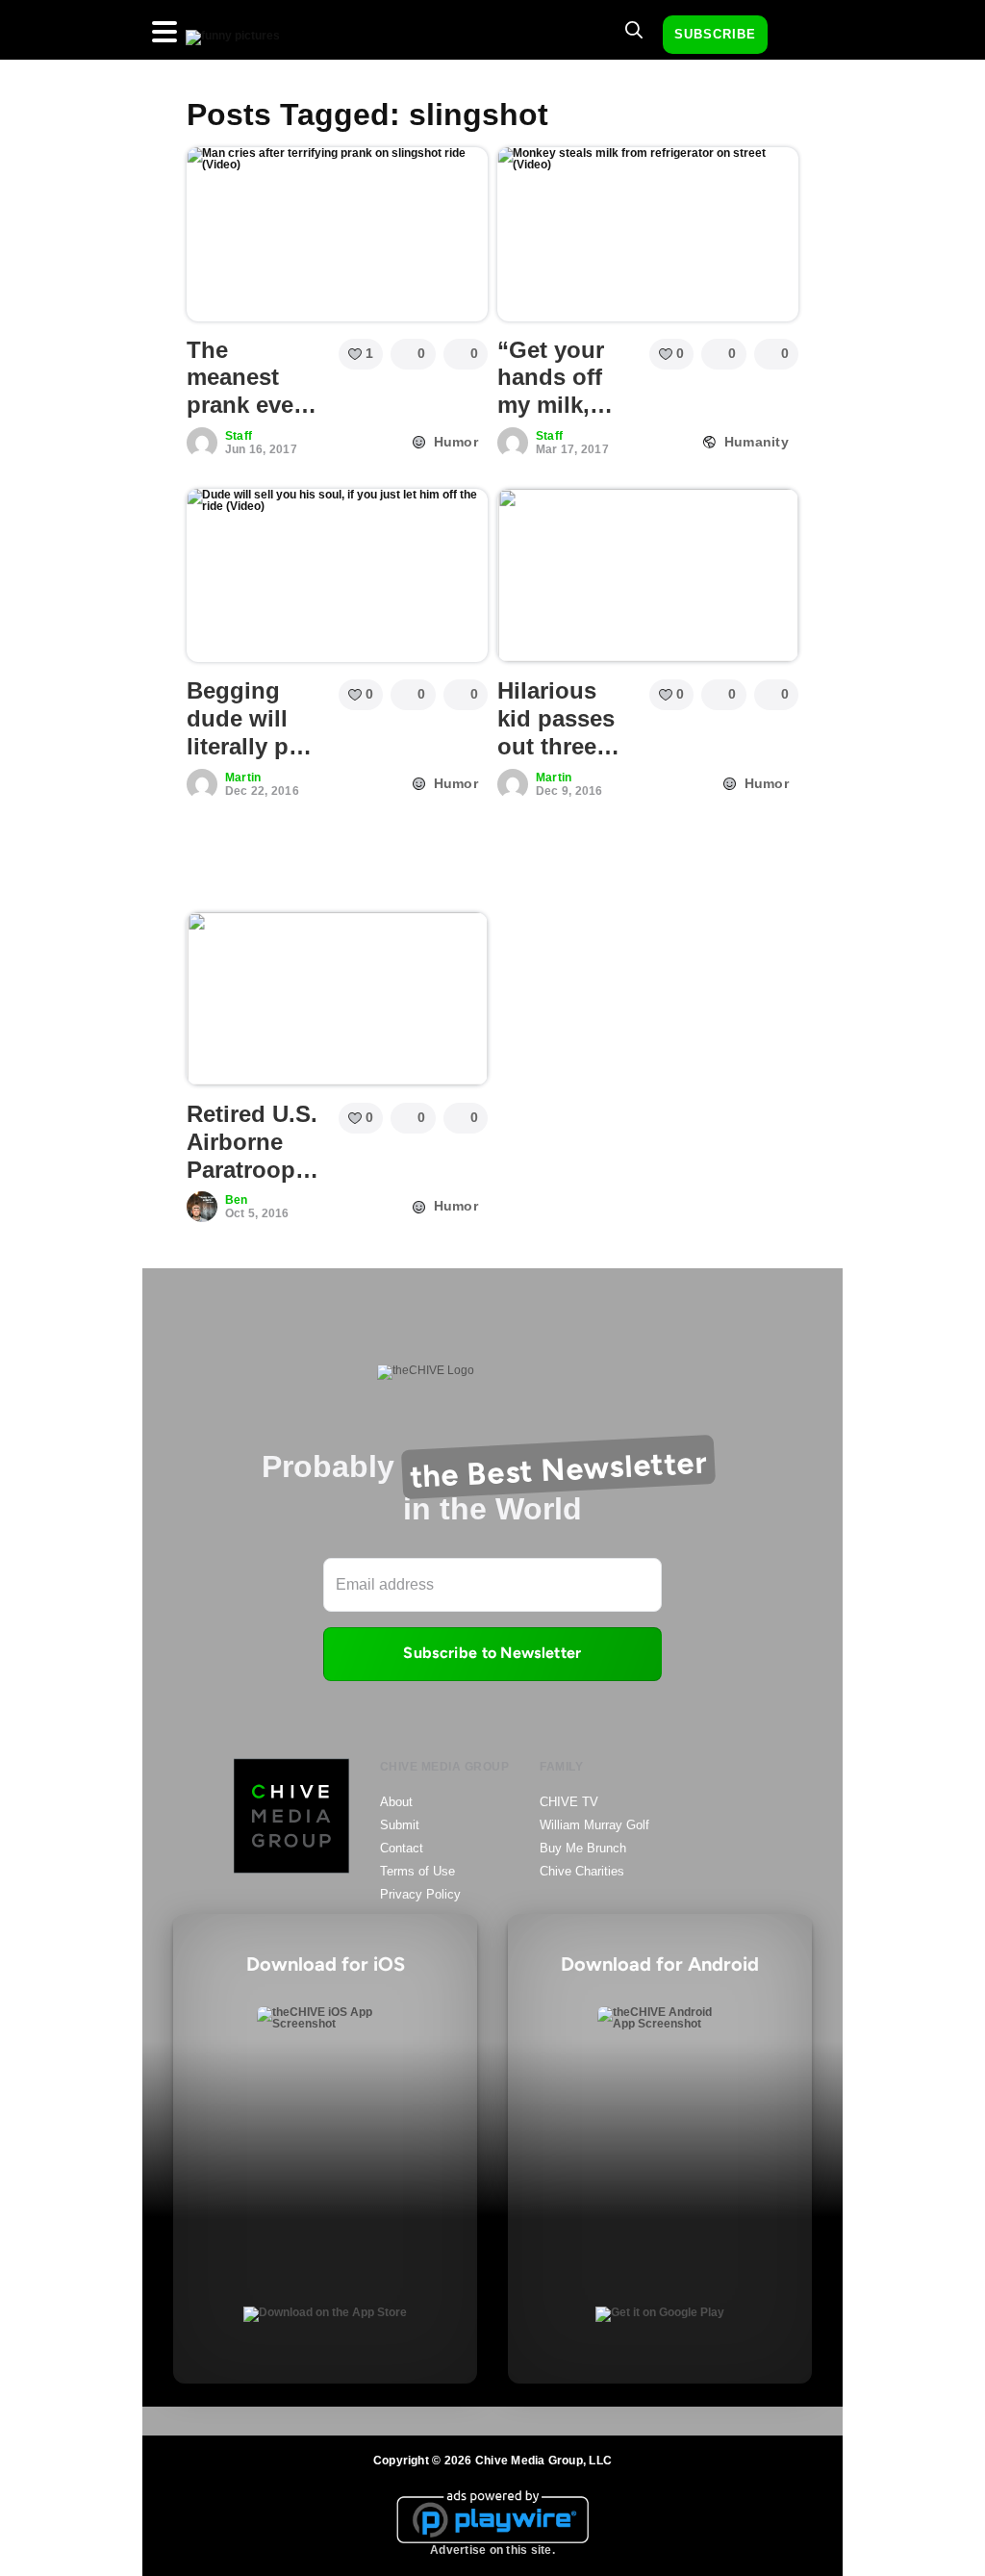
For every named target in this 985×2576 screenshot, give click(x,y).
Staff (239, 436)
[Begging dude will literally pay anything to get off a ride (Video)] (337, 575)
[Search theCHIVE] (634, 30)
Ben (237, 1200)
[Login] (799, 36)
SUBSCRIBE (715, 34)
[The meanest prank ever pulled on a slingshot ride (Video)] (337, 234)
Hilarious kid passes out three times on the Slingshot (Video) (566, 760)
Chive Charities (582, 1871)
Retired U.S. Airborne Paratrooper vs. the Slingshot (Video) (252, 1183)
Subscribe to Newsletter (492, 1653)
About (396, 1802)
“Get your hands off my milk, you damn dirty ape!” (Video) (555, 419)
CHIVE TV (569, 1802)
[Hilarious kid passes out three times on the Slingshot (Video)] (648, 575)
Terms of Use (417, 1871)
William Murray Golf (594, 1825)
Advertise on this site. (492, 2550)
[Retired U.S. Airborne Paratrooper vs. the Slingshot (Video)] (337, 999)
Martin (243, 778)
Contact (402, 1848)
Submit (400, 1825)
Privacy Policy (420, 1894)
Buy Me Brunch (583, 1848)
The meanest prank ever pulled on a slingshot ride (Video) (251, 419)
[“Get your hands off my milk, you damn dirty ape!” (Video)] (648, 234)
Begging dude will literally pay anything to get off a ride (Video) (251, 760)
